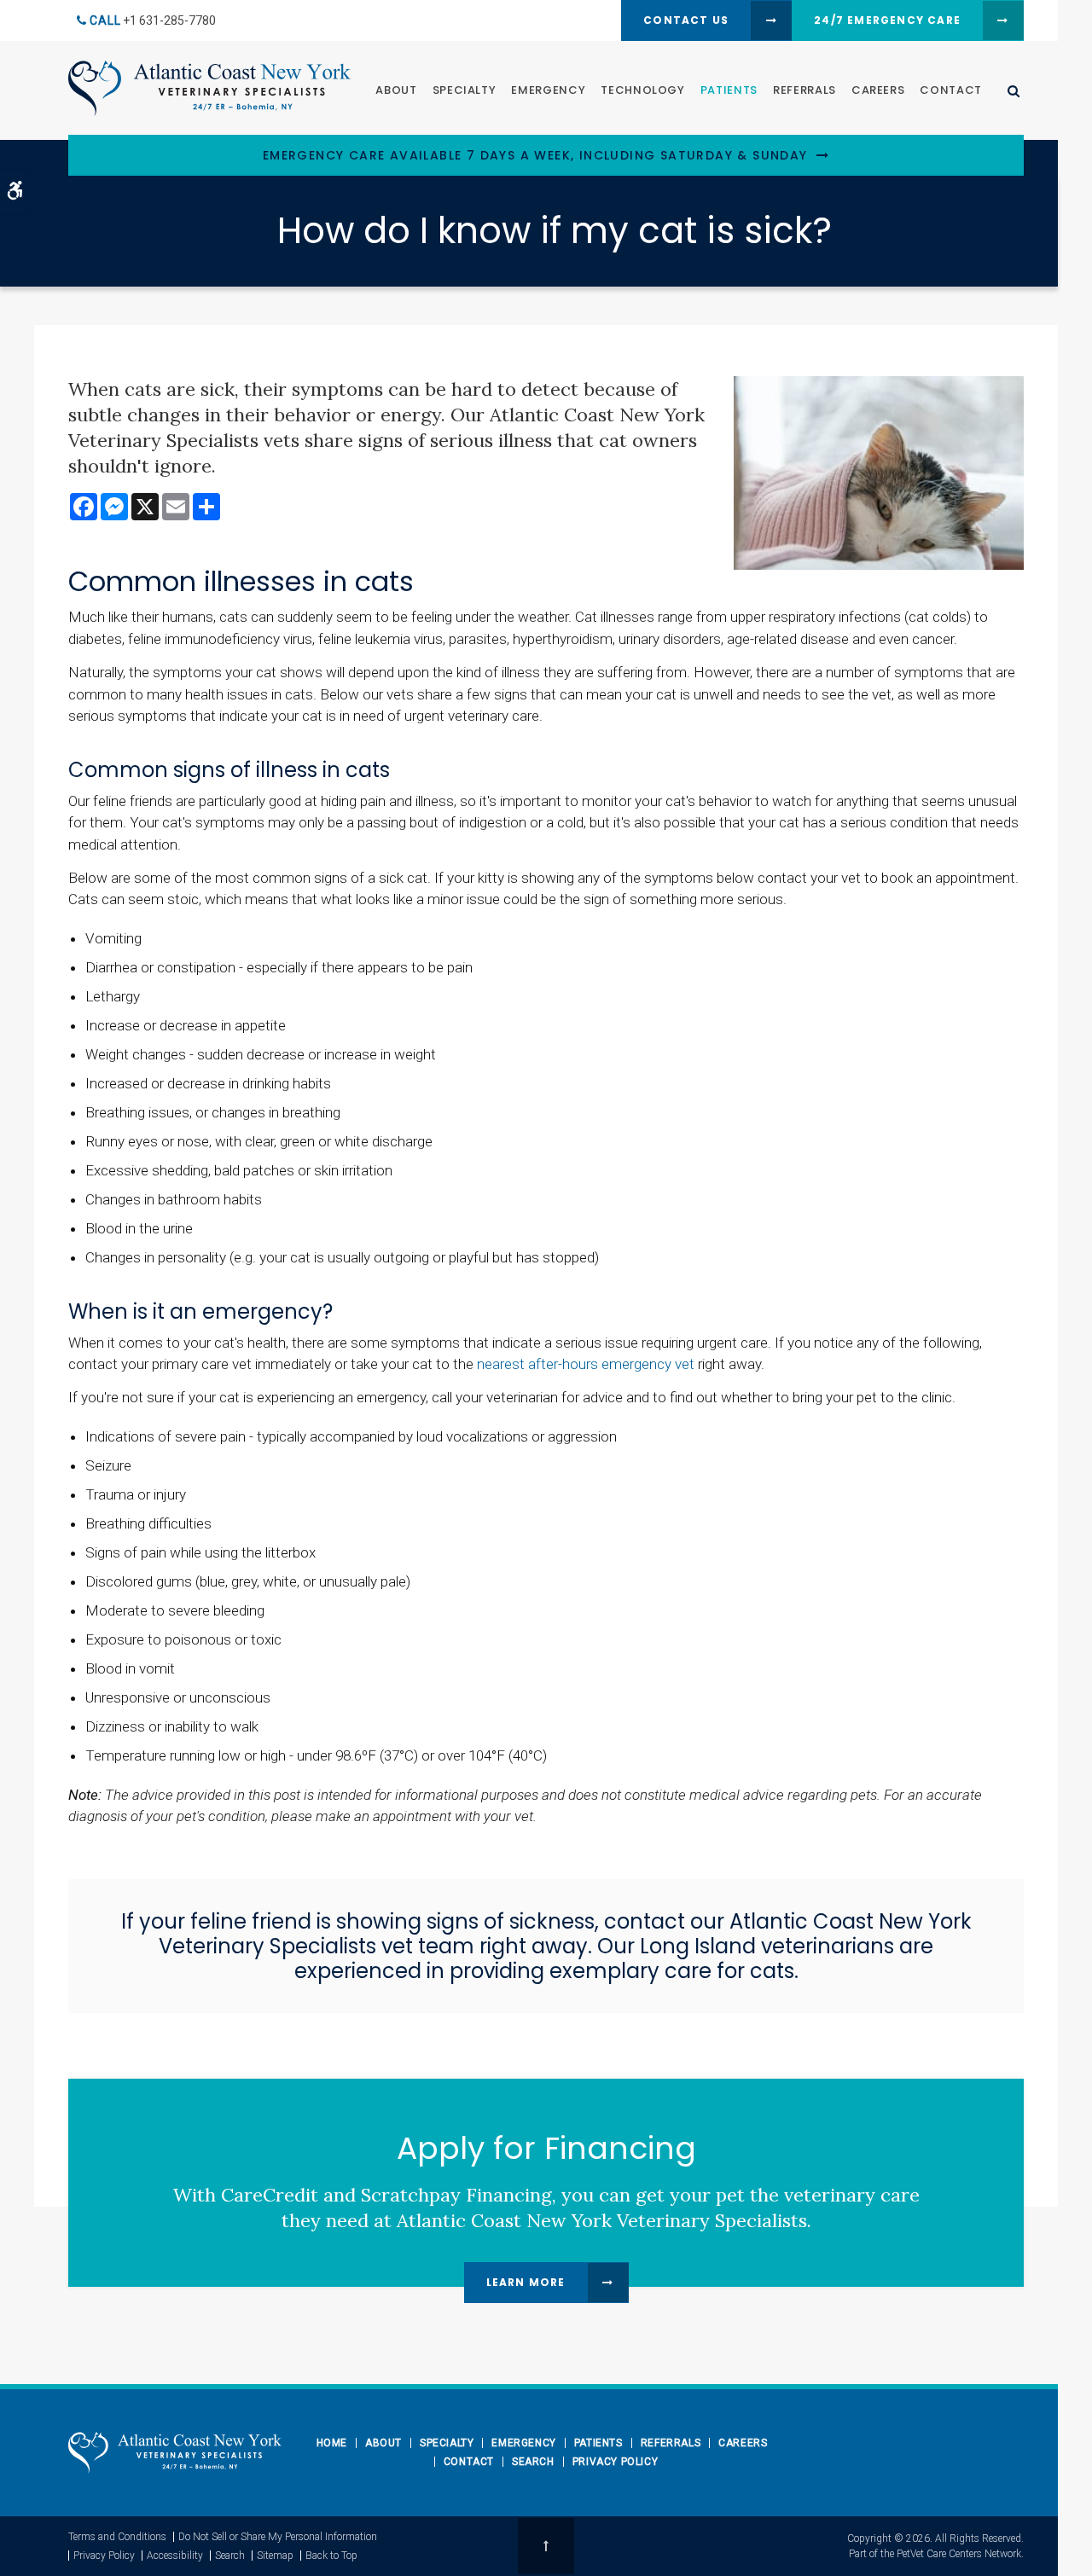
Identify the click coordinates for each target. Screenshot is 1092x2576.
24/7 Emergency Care (887, 20)
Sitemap (275, 2556)
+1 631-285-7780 (169, 20)
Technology (643, 90)
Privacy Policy (615, 2462)
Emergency (548, 90)
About (396, 90)
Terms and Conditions (117, 2537)
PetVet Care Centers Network (959, 2554)
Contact (951, 90)
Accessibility (175, 2556)
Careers (878, 90)
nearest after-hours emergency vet (586, 1364)
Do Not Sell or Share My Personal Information (278, 2537)
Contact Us (686, 20)
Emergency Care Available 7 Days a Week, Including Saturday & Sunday (535, 156)
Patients (729, 90)
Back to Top (331, 2556)
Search (533, 2462)
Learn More (526, 2282)
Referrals (804, 90)
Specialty (465, 90)
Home (332, 2443)
